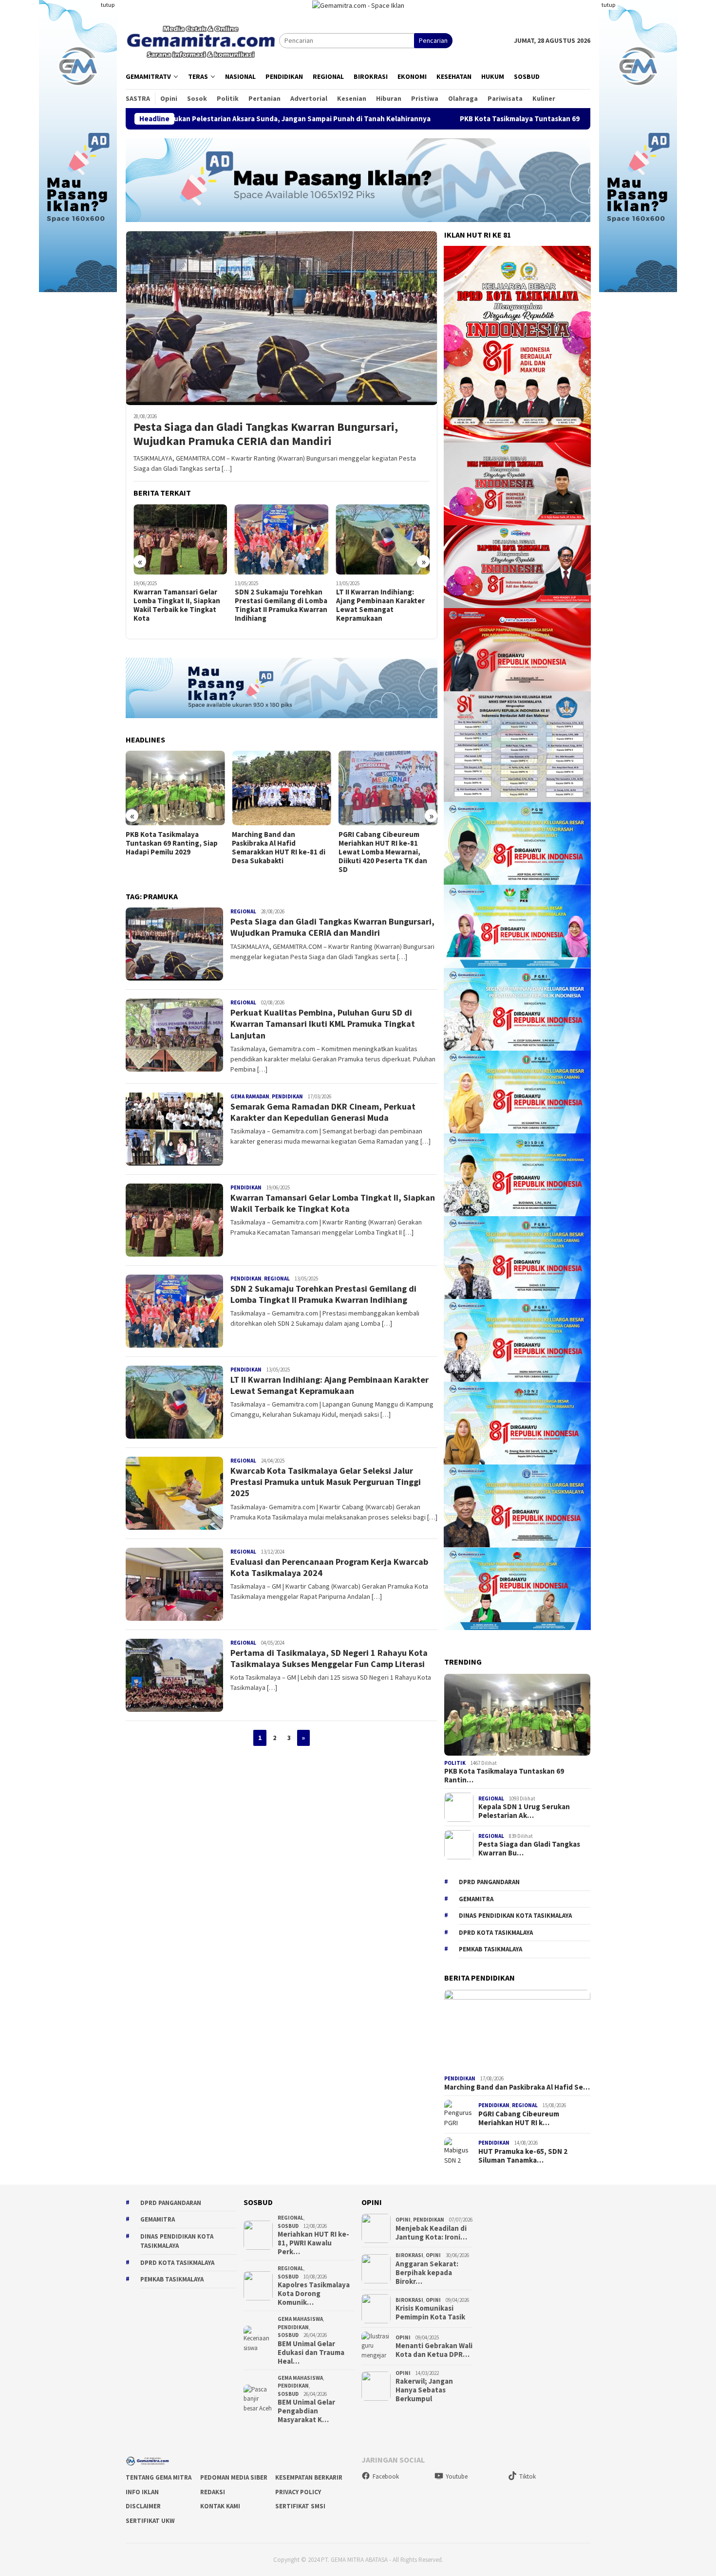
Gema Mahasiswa (300, 2319)
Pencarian (433, 40)
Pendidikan (287, 1096)
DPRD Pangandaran (489, 1882)
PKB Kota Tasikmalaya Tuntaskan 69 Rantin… (504, 1776)
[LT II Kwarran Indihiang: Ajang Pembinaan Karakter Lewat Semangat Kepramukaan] (282, 540)
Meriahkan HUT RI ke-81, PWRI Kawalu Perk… (313, 2243)
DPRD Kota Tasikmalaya (496, 1933)
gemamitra (476, 1899)
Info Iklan (142, 2492)
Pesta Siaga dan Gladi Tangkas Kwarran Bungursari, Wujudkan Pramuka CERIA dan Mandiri (266, 434)
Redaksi (213, 2492)
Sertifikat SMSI (300, 2506)
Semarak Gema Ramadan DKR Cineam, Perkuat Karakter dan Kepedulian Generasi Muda (323, 1112)
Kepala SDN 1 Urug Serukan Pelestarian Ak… (524, 1811)
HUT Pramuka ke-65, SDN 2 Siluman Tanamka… (523, 2156)
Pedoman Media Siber (234, 2477)
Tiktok (528, 2476)
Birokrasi (409, 2255)
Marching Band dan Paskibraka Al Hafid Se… (517, 2087)
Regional (243, 911)
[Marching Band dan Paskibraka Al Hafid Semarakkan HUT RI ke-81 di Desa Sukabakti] (175, 788)
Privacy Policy (298, 2492)
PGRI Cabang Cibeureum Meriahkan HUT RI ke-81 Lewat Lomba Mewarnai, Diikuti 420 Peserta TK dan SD (276, 852)
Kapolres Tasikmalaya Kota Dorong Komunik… (314, 2294)
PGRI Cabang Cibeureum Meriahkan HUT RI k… (519, 2118)
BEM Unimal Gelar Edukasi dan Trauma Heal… (311, 2353)
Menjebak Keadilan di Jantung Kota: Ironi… (431, 2233)
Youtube (457, 2476)
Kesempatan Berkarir (309, 2477)
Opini (403, 2220)
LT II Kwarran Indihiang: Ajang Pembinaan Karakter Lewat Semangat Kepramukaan (279, 605)
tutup (108, 5)
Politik (455, 1763)
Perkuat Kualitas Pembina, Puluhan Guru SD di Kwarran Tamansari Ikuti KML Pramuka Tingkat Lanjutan (323, 1024)
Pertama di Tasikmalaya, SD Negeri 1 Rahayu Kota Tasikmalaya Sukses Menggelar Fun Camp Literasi (329, 1658)
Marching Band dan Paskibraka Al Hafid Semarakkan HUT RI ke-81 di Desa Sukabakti (172, 848)
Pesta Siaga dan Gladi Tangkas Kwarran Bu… (529, 1849)
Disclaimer (143, 2506)
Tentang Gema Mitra (159, 2477)
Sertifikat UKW (150, 2521)
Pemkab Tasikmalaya (490, 1949)
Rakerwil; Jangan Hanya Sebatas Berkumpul (424, 2390)
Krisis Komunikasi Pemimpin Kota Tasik (430, 2313)
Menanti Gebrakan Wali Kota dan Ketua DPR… (434, 2350)
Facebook (386, 2476)
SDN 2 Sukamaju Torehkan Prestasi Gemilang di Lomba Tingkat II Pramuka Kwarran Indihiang (180, 605)
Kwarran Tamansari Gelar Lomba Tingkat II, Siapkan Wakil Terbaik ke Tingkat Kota (333, 1203)
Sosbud (288, 2226)
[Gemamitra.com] (202, 40)
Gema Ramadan (250, 1096)
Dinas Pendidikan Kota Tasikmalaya (515, 1916)
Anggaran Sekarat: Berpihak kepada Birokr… (427, 2273)
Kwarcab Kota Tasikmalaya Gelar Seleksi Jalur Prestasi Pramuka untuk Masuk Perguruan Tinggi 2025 (382, 605)
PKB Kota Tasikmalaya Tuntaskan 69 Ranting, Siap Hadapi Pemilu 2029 (412, 119)
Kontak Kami (220, 2506)
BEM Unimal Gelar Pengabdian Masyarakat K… (306, 2411)
